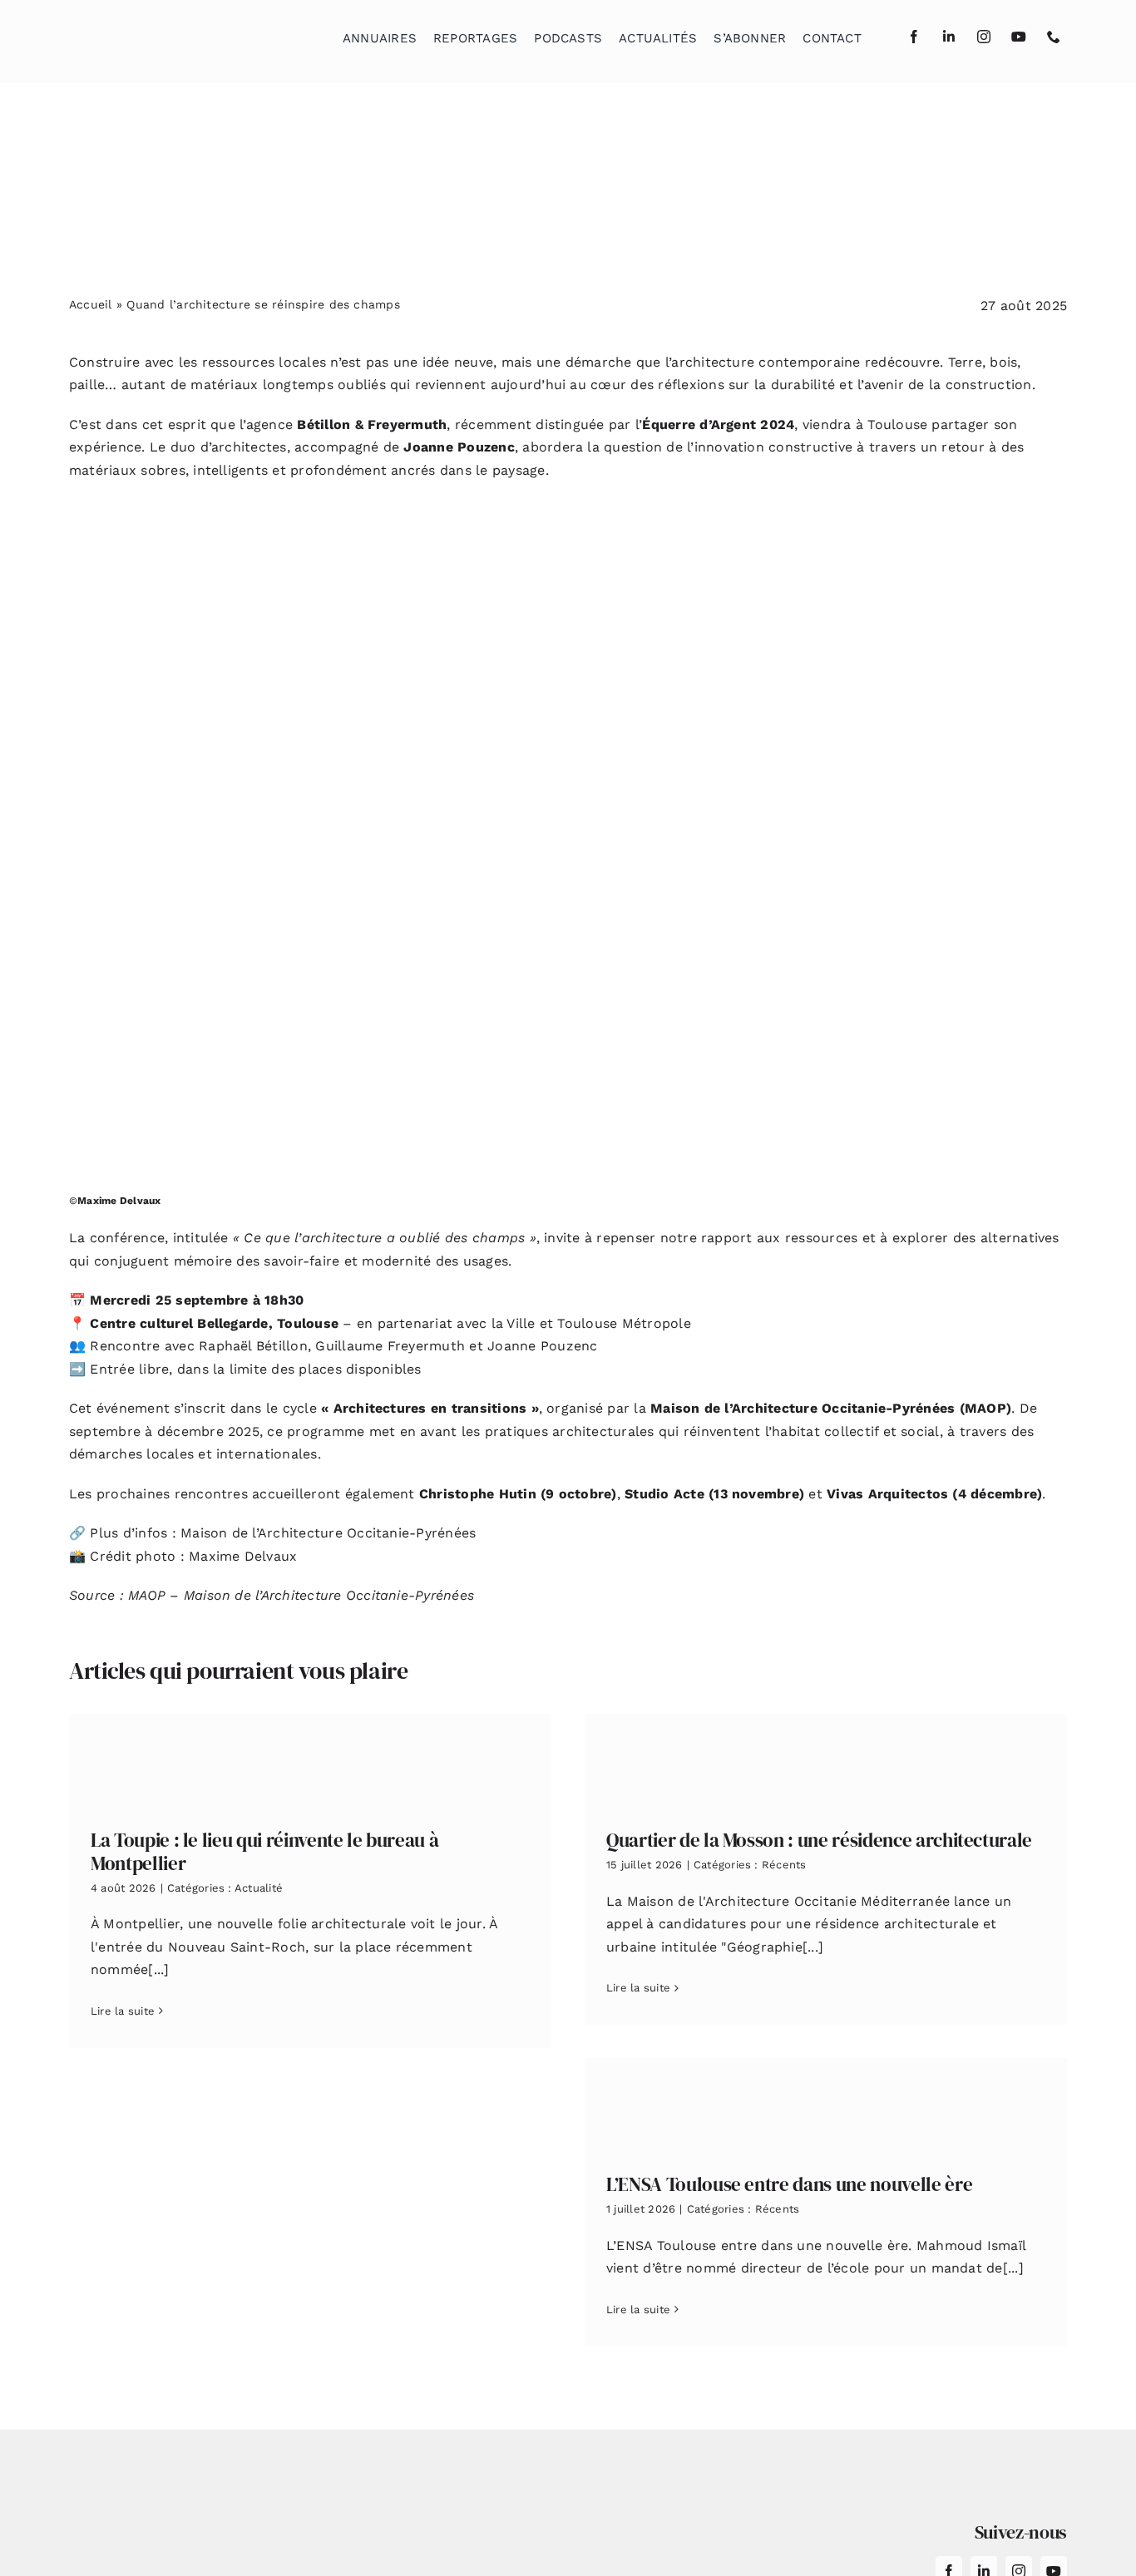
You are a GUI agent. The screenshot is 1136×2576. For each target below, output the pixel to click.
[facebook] (914, 37)
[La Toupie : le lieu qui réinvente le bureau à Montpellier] (310, 1759)
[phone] (1054, 37)
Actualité (259, 1888)
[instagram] (984, 37)
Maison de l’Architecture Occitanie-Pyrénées (328, 1533)
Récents (784, 1865)
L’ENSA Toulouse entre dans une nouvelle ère (789, 2184)
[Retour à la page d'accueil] (153, 34)
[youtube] (1019, 37)
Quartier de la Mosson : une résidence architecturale (819, 1840)
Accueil (91, 304)
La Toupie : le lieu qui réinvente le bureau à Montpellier (264, 1852)
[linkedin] (949, 37)
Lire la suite (123, 2011)
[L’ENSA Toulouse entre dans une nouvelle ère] (826, 2103)
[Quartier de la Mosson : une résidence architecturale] (826, 1759)
